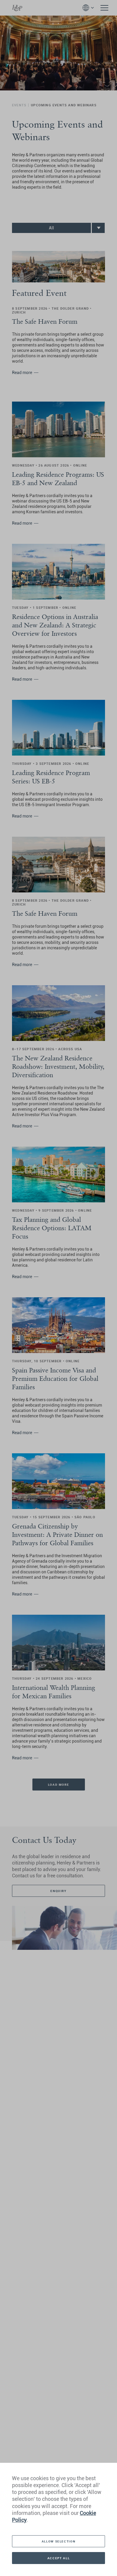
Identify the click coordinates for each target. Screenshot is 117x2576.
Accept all (58, 2558)
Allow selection (58, 2541)
